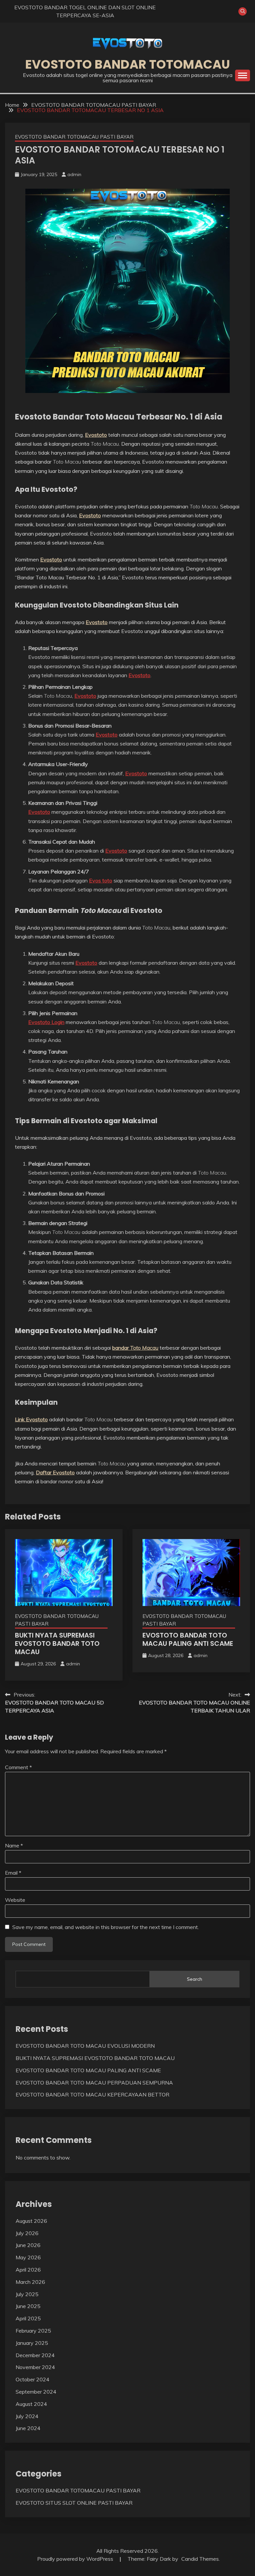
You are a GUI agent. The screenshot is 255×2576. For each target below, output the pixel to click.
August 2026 (31, 2221)
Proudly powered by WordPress (76, 2559)
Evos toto (101, 880)
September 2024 (36, 2392)
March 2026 (30, 2282)
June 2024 (28, 2428)
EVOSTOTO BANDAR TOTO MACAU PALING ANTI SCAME (188, 1639)
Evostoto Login (46, 1022)
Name (14, 1845)
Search (195, 1979)
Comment (18, 1767)
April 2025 (28, 2318)
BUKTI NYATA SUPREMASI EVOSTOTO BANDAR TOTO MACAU (57, 1643)
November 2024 (35, 2367)
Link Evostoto (31, 1419)
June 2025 (28, 2306)
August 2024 (31, 2404)
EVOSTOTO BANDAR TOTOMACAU (128, 64)
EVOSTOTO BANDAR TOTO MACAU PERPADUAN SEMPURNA (94, 2083)
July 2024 (27, 2416)
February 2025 (33, 2331)
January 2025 (32, 2343)
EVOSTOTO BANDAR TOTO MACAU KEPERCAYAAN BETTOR (92, 2094)
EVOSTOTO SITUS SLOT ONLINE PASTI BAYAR (74, 2503)
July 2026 (27, 2233)
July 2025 (27, 2294)
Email (13, 1873)
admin (74, 174)
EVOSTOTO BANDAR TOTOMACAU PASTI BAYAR (74, 137)
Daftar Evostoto (55, 1472)
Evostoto (96, 435)
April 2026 (28, 2270)
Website (15, 1900)
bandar (135, 1348)
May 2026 (28, 2257)
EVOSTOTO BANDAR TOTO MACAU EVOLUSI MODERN (85, 2046)
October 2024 (33, 2379)
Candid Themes (200, 2559)
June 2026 (28, 2245)
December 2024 (35, 2355)
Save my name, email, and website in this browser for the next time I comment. (106, 1927)
